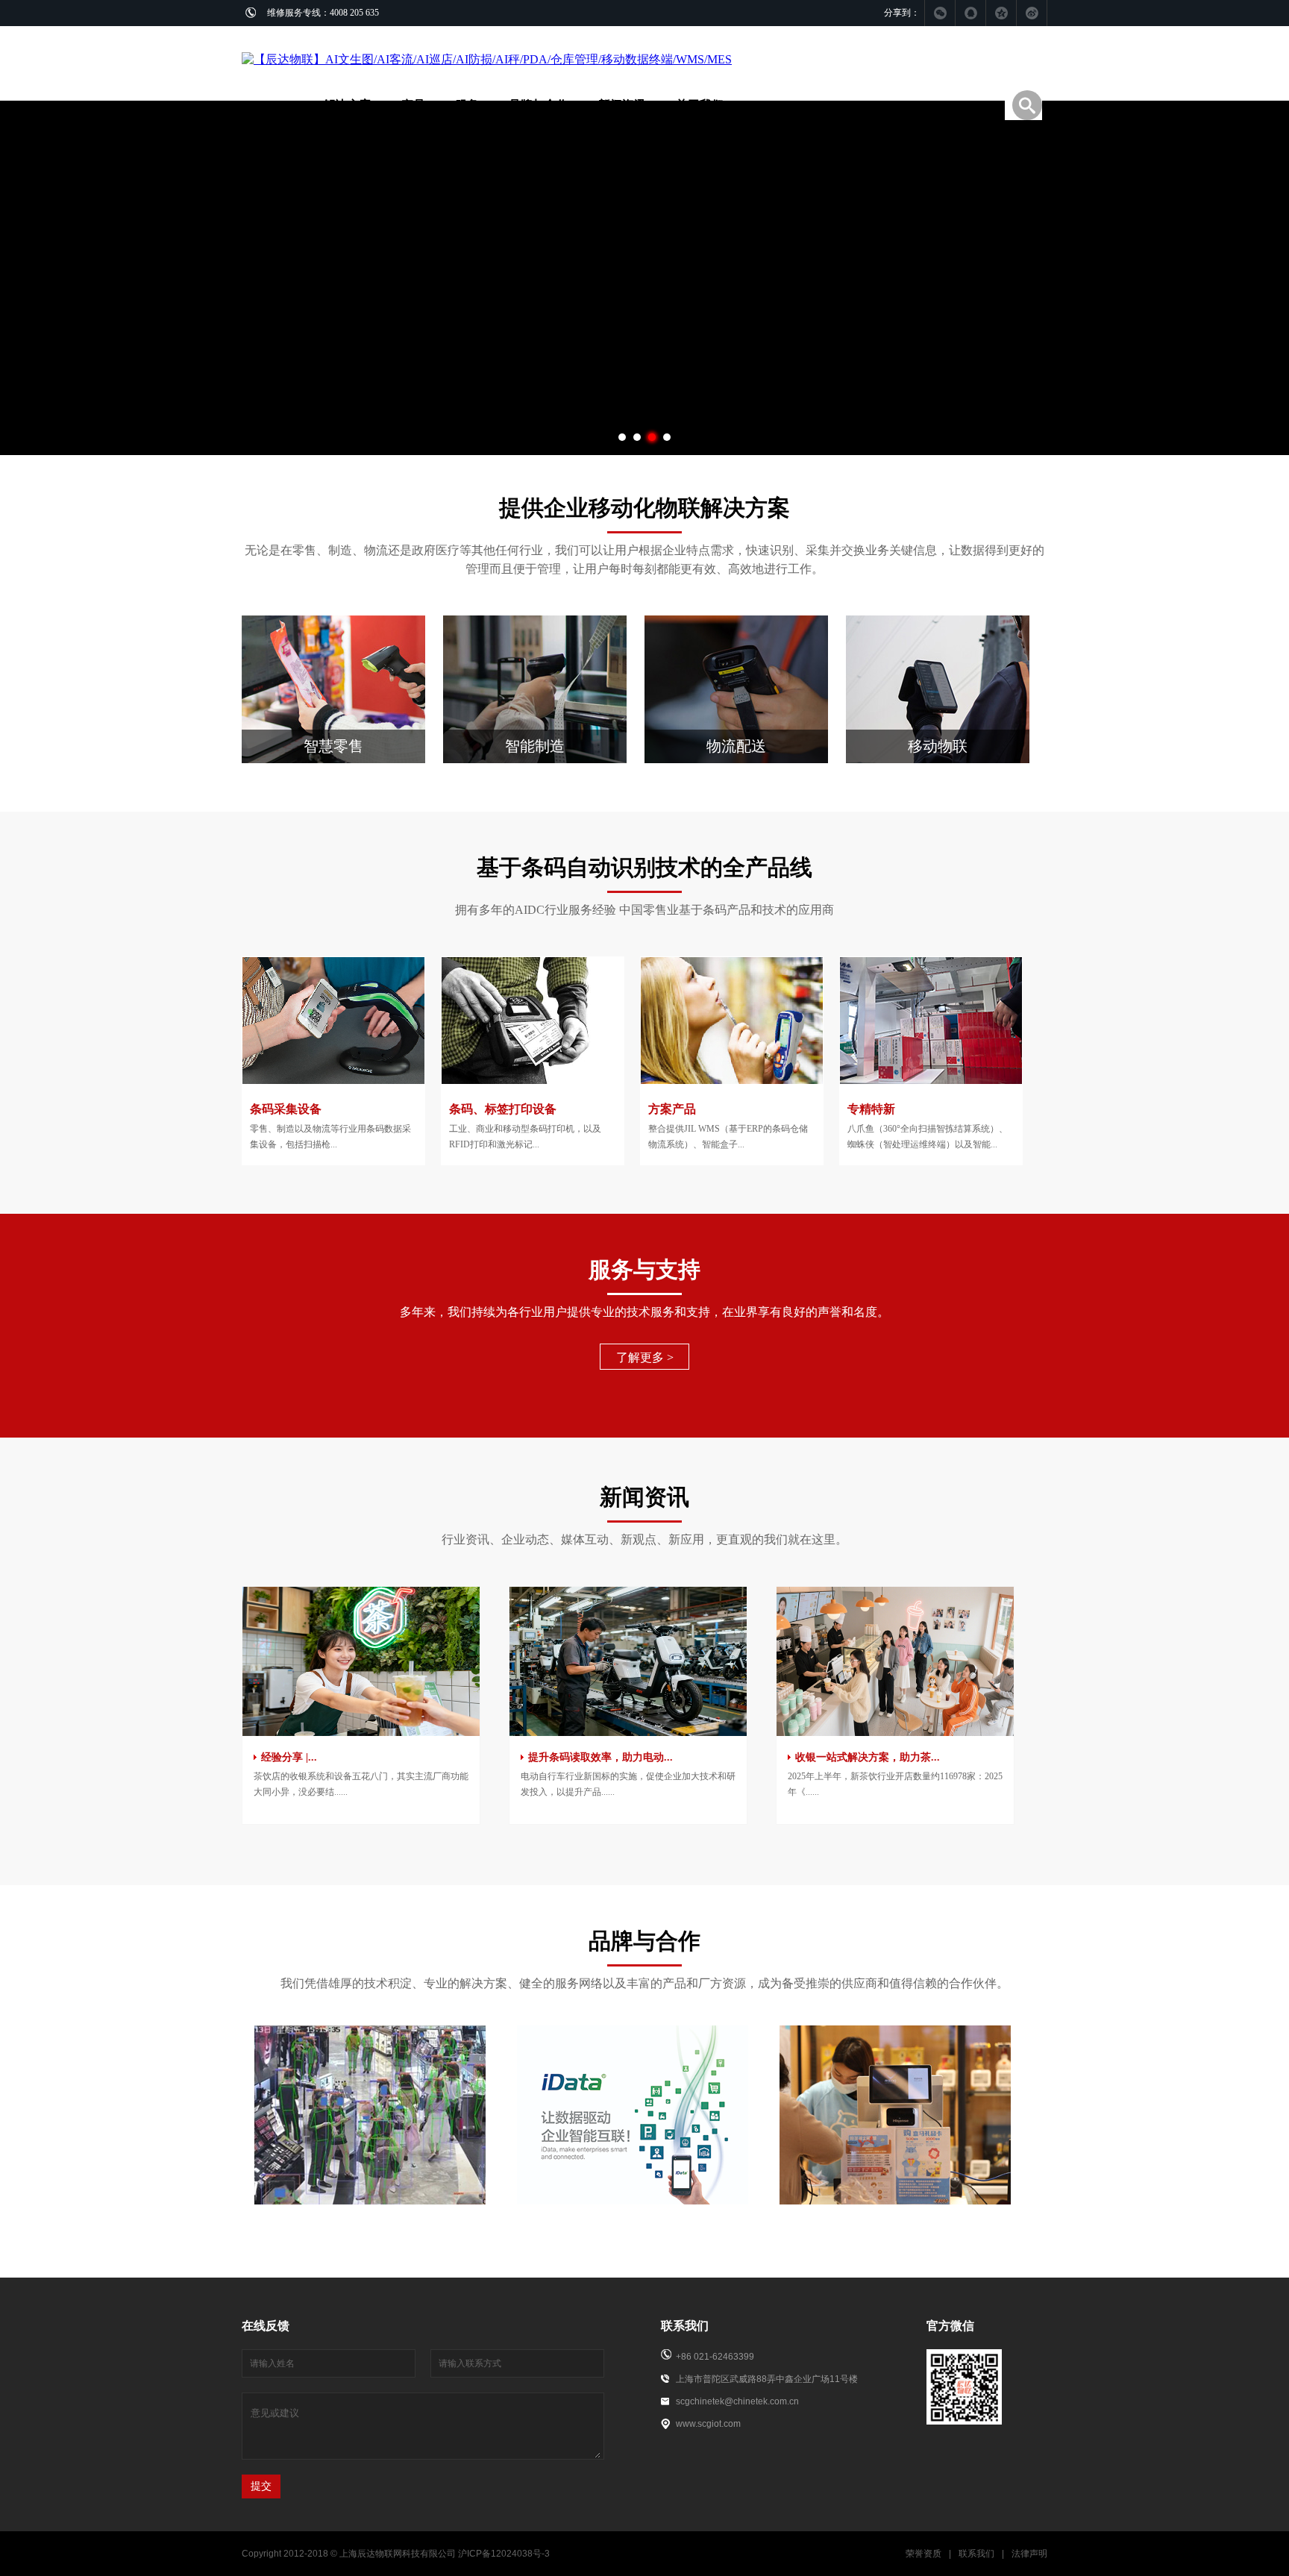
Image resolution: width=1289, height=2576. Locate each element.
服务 (467, 105)
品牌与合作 (539, 105)
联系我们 (976, 2554)
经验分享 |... (289, 1757)
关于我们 (700, 105)
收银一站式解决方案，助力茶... (868, 1757)
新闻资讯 (622, 105)
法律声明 (1029, 2554)
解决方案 (348, 105)
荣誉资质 (923, 2554)
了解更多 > (645, 1357)
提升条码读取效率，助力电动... (600, 1757)
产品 (413, 105)
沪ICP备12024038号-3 (504, 2554)
